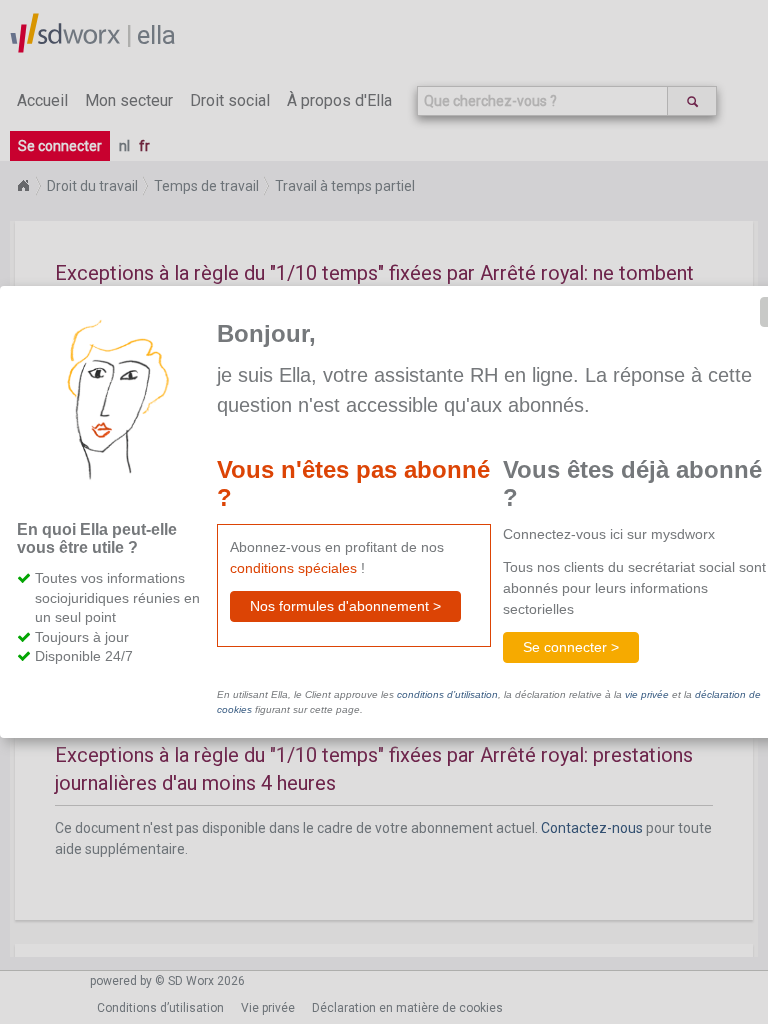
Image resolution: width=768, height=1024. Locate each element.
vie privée (647, 694)
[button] (345, 606)
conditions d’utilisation (447, 694)
